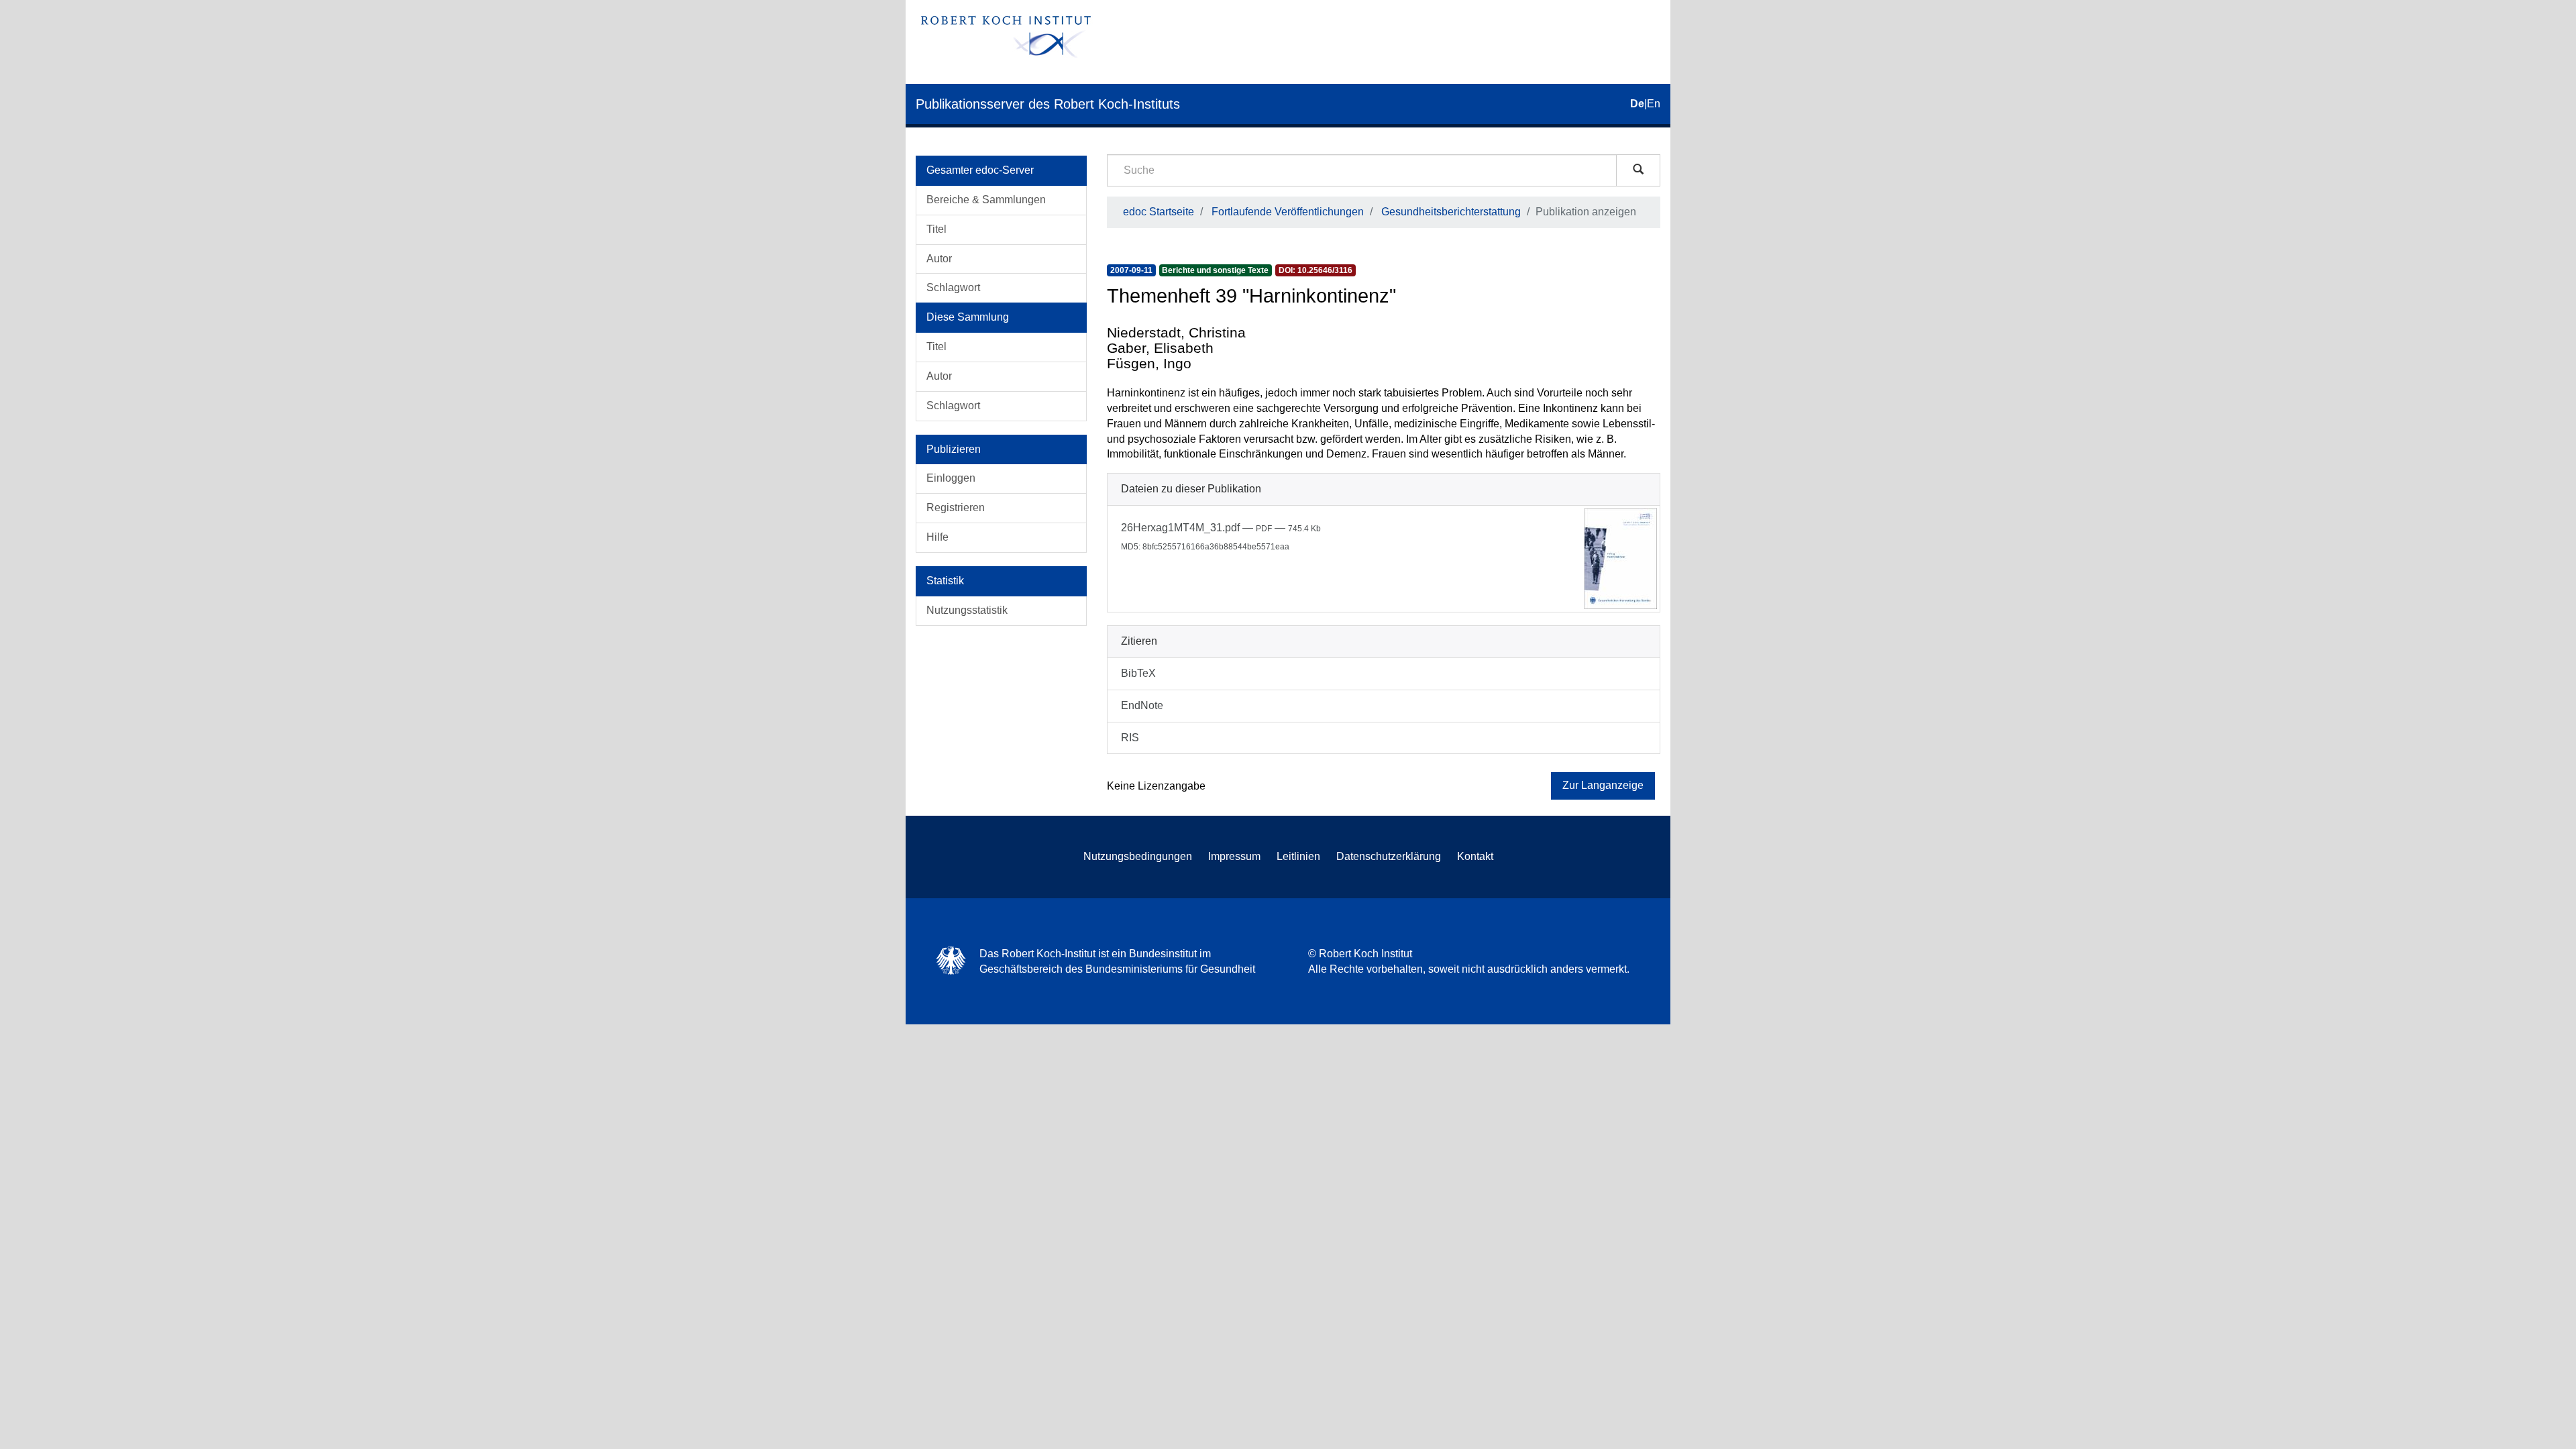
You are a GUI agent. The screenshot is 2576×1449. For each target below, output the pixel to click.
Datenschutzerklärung (1389, 856)
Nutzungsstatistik (967, 610)
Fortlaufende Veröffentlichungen (1288, 212)
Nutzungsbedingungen (1138, 856)
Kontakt (1475, 856)
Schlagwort (953, 287)
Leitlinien (1298, 856)
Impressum (1234, 856)
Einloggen (951, 478)
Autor (939, 259)
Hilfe (937, 537)
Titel (936, 229)
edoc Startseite (1159, 212)
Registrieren (956, 507)
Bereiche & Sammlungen (986, 200)
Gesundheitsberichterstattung (1451, 212)
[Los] (1638, 170)
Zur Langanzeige (1603, 785)
